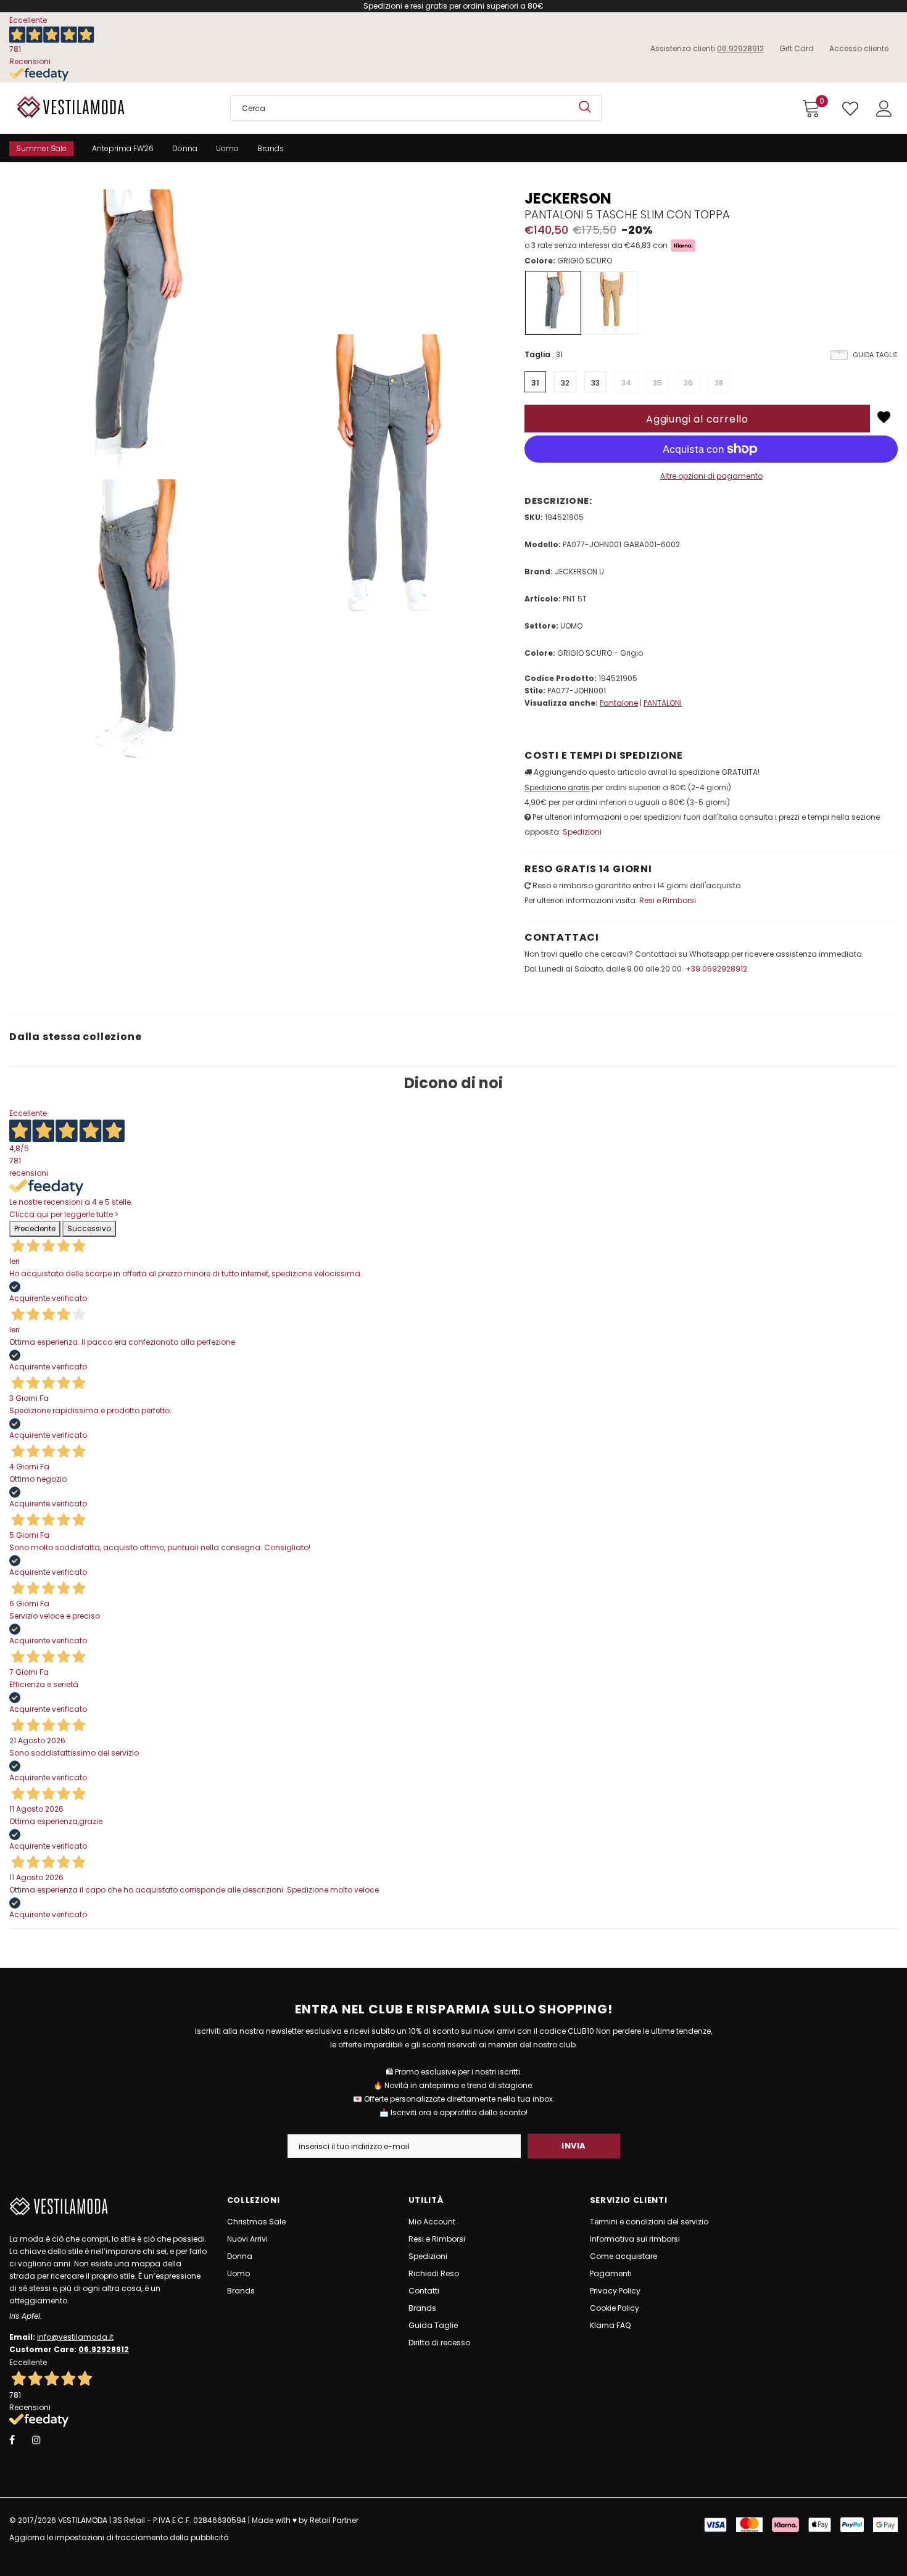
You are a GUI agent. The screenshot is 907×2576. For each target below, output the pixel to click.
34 (626, 383)
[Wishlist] (884, 417)
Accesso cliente (859, 48)
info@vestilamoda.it (75, 2337)
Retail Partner (334, 2520)
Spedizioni (582, 832)
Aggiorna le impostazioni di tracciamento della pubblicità (119, 2537)
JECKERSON (568, 198)
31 (535, 383)
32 (565, 383)
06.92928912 (740, 48)
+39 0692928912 (716, 969)
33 (595, 383)
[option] (132, 476)
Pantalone (619, 703)
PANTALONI (663, 703)
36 (688, 383)
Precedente (35, 1228)
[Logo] (110, 107)
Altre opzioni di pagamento (711, 476)
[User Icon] (884, 109)
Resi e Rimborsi (668, 900)
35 (657, 383)
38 (719, 383)
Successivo (89, 1228)
